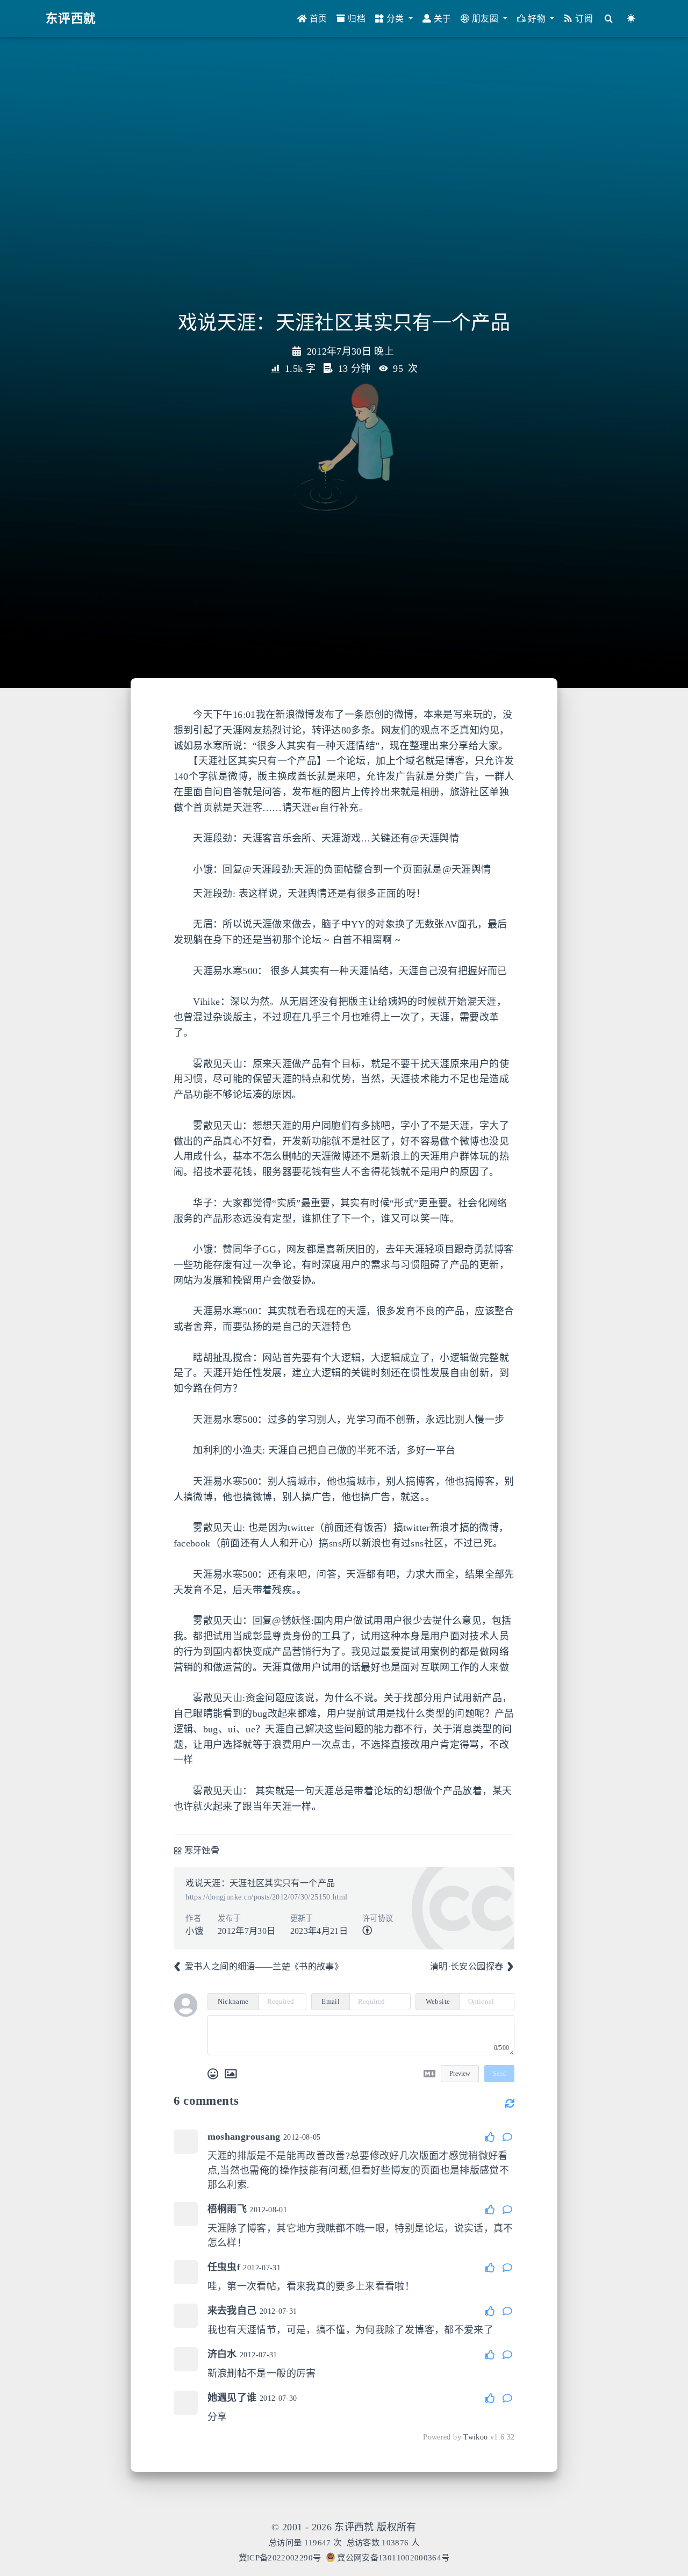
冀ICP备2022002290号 (280, 2557)
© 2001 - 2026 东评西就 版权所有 (344, 2527)
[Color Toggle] (631, 19)
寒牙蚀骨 (202, 1851)
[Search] (609, 19)
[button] (394, 19)
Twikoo (475, 2437)
